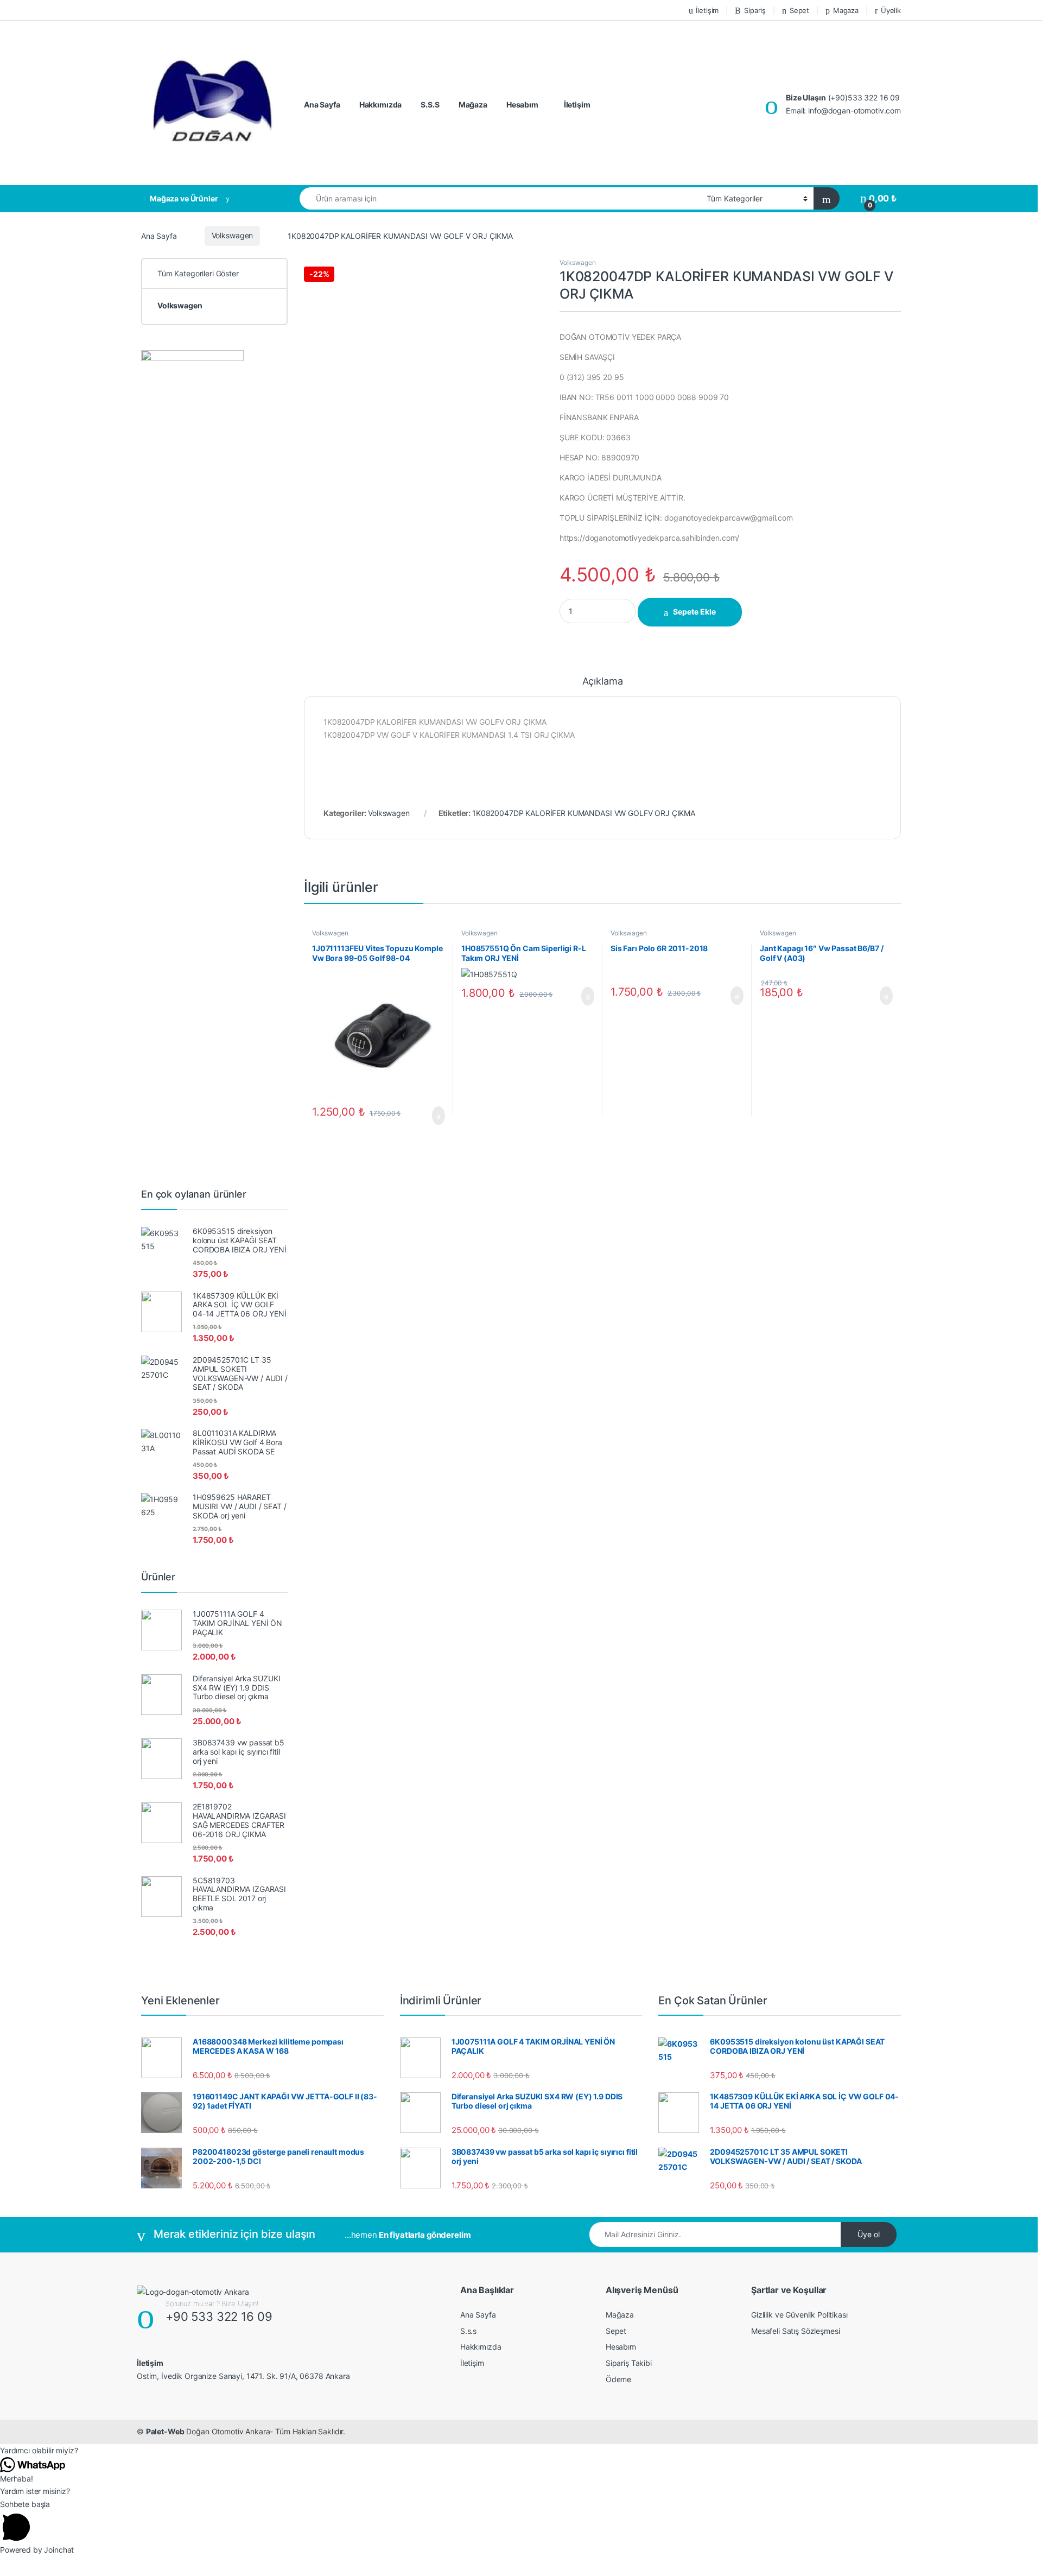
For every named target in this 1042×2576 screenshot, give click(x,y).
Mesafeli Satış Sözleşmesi (796, 2331)
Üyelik (891, 10)
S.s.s (468, 2331)
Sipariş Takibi (629, 2363)
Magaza (846, 10)
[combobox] (500, 198)
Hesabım (522, 105)
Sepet (799, 10)
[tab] (603, 686)
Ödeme (618, 2379)
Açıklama (603, 682)
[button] (521, 2451)
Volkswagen (233, 235)
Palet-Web (165, 2431)
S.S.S (430, 105)
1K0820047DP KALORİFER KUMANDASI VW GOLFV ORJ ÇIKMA (584, 813)
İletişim (707, 10)
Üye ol (869, 2234)
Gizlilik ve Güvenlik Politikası (799, 2315)
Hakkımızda (381, 105)
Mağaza (473, 105)
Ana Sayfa (322, 105)
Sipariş (755, 10)
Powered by (37, 2550)
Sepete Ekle (694, 612)
